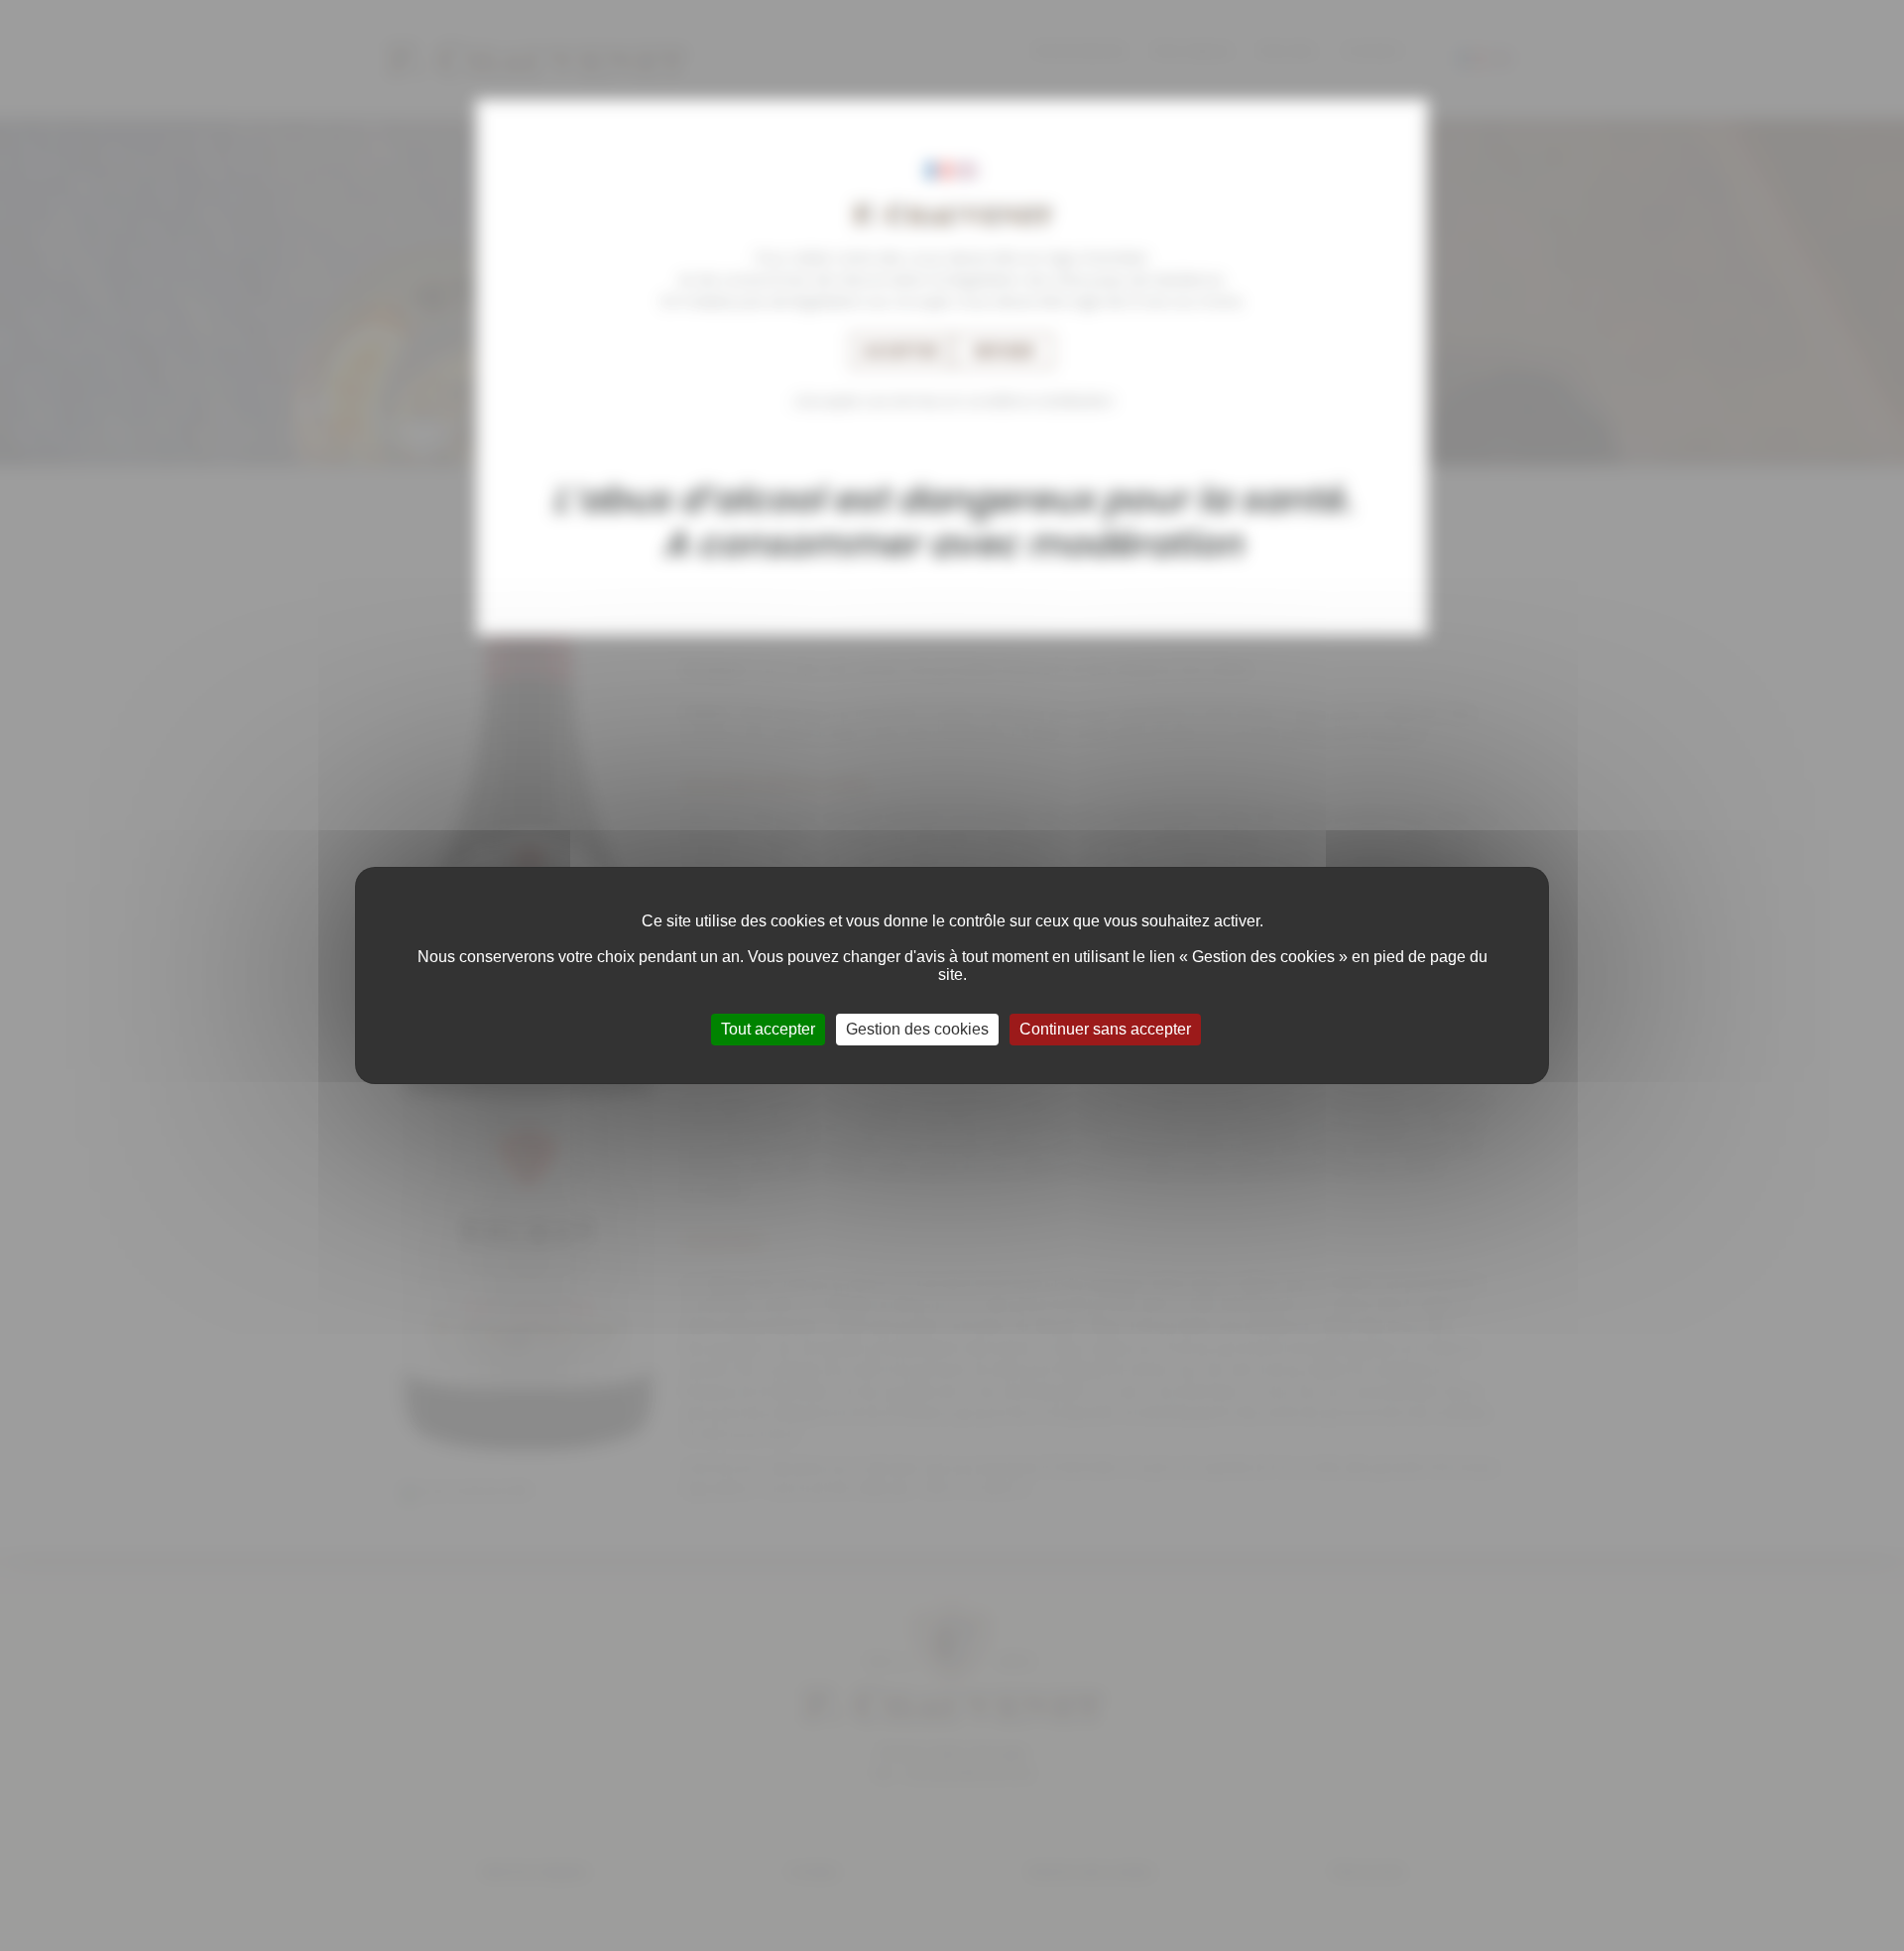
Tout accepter (768, 1029)
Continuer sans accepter (1105, 1029)
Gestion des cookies (917, 1029)
